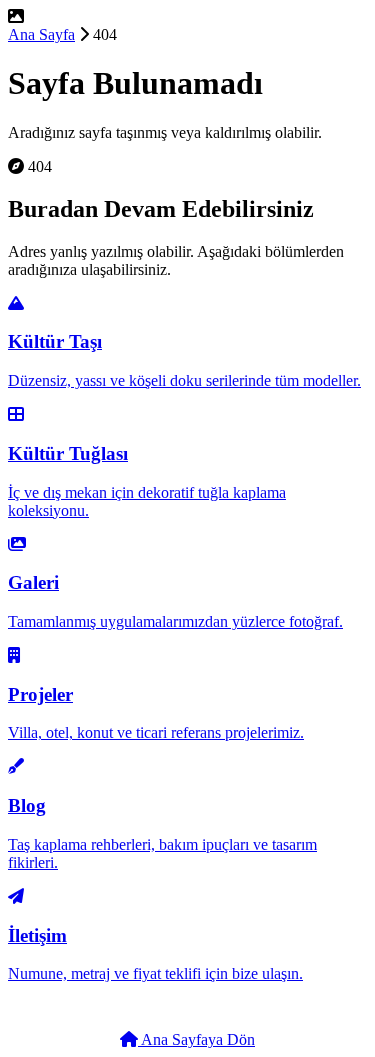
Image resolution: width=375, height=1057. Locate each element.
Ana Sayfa (41, 34)
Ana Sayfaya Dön (196, 1039)
